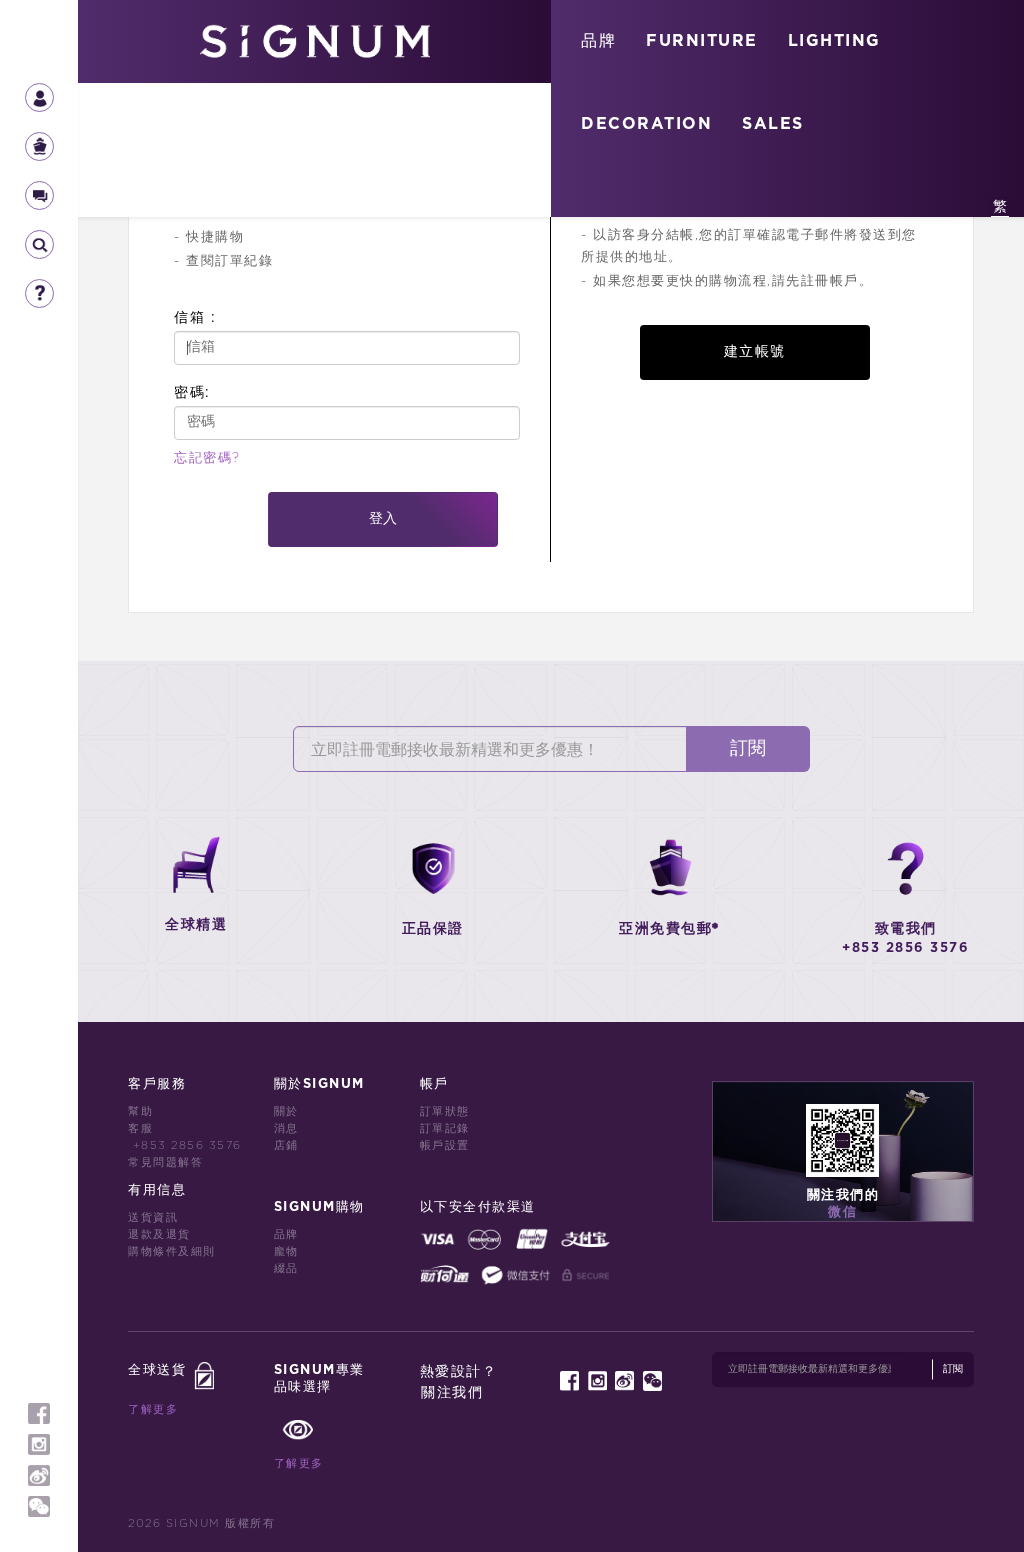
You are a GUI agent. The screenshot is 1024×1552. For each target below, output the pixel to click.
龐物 (286, 1251)
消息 (286, 1128)
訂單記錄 (445, 1128)
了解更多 (153, 1409)
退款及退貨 (159, 1234)
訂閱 (748, 749)
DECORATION (646, 124)
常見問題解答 (165, 1162)
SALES (773, 124)
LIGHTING (834, 41)
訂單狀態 (445, 1111)
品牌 (598, 41)
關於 (286, 1111)
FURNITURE (702, 41)
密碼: (192, 392)
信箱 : (195, 317)
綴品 (286, 1268)
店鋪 (286, 1145)
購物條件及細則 (172, 1251)
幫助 (140, 1111)
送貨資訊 (153, 1217)
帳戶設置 (445, 1145)
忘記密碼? (207, 458)
